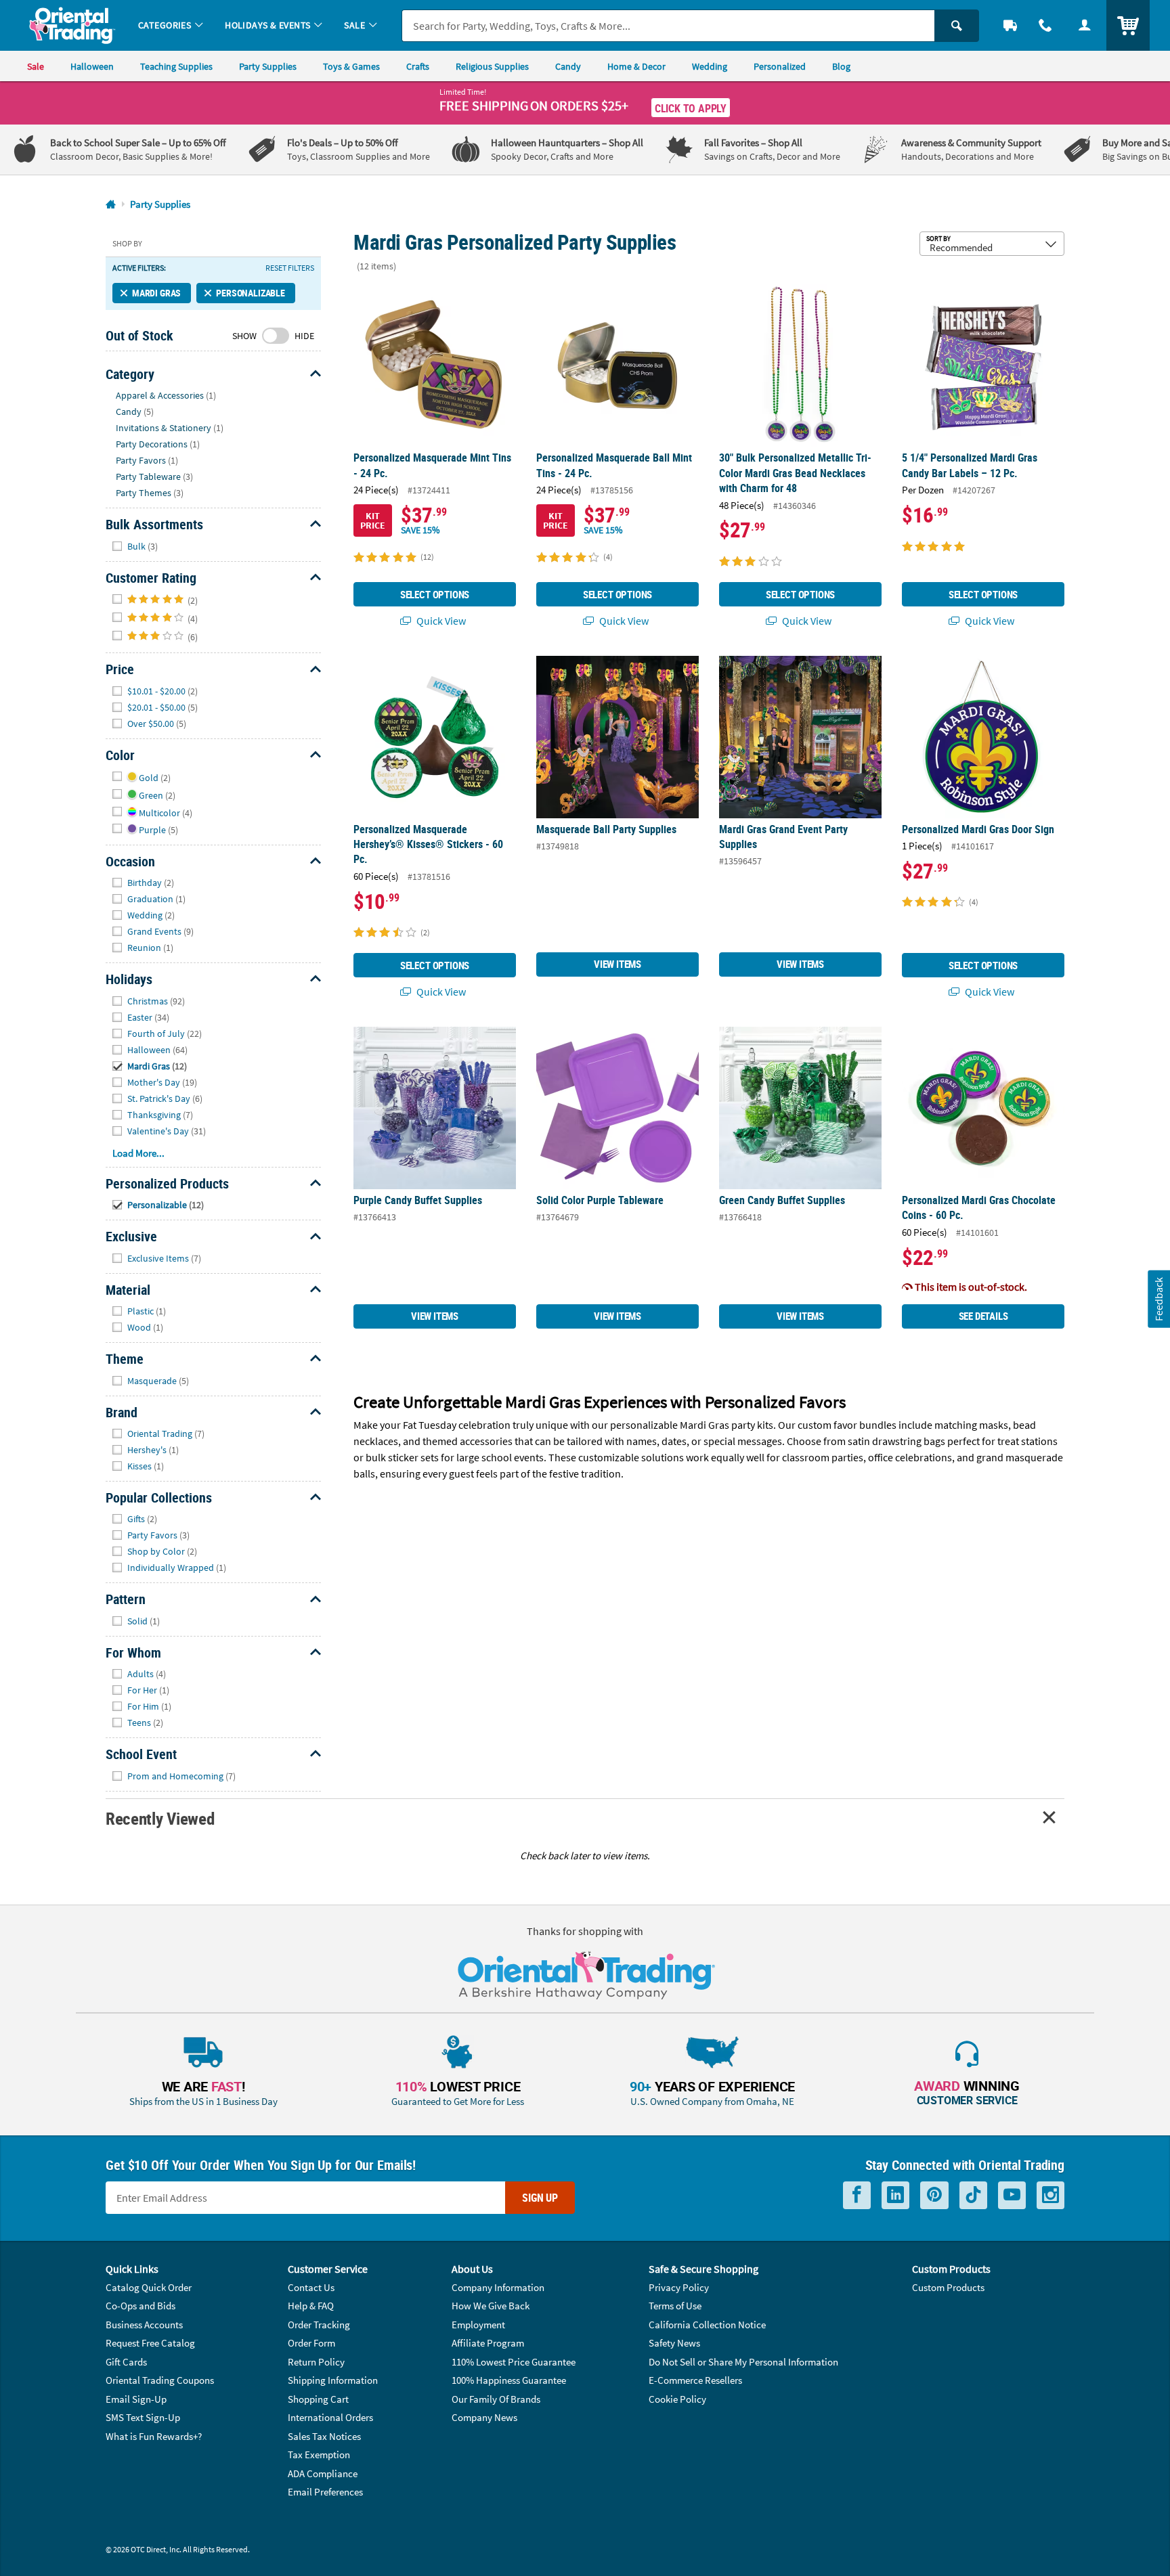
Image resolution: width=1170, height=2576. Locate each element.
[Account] (1085, 25)
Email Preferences (325, 2492)
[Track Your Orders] (1010, 25)
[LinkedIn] (895, 2195)
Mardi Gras (156, 293)
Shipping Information (333, 2380)
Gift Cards (126, 2362)
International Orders (330, 2417)
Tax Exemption (319, 2455)
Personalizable (251, 293)
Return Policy (316, 2362)
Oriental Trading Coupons (160, 2380)
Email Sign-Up (136, 2399)
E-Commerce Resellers (695, 2380)
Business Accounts (144, 2325)
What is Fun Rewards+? (154, 2436)
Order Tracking (319, 2325)
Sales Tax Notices (324, 2436)
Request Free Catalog (150, 2343)
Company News (484, 2417)
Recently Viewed (160, 1818)
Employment (478, 2325)
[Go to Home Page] (111, 205)
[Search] (957, 26)
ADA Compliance (323, 2473)
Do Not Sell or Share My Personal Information (743, 2362)
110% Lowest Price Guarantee (514, 2362)
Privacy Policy (679, 2287)
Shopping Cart (318, 2399)
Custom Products (948, 2287)
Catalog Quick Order (149, 2287)
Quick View (440, 621)
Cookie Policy (677, 2399)
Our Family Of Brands (496, 2399)
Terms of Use (675, 2306)
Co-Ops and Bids (140, 2306)
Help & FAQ (311, 2306)
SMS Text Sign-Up (143, 2417)
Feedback (1158, 1299)
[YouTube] (1012, 2195)
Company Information (498, 2287)
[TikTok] (973, 2195)
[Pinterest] (934, 2195)
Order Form (311, 2343)
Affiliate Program (488, 2343)
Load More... (138, 1153)
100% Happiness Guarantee (509, 2380)
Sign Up (540, 2198)
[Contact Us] (1045, 25)
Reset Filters (290, 268)
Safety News (674, 2343)
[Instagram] (1050, 2195)
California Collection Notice (707, 2325)
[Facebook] (857, 2195)
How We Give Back (491, 2306)
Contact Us (311, 2287)
